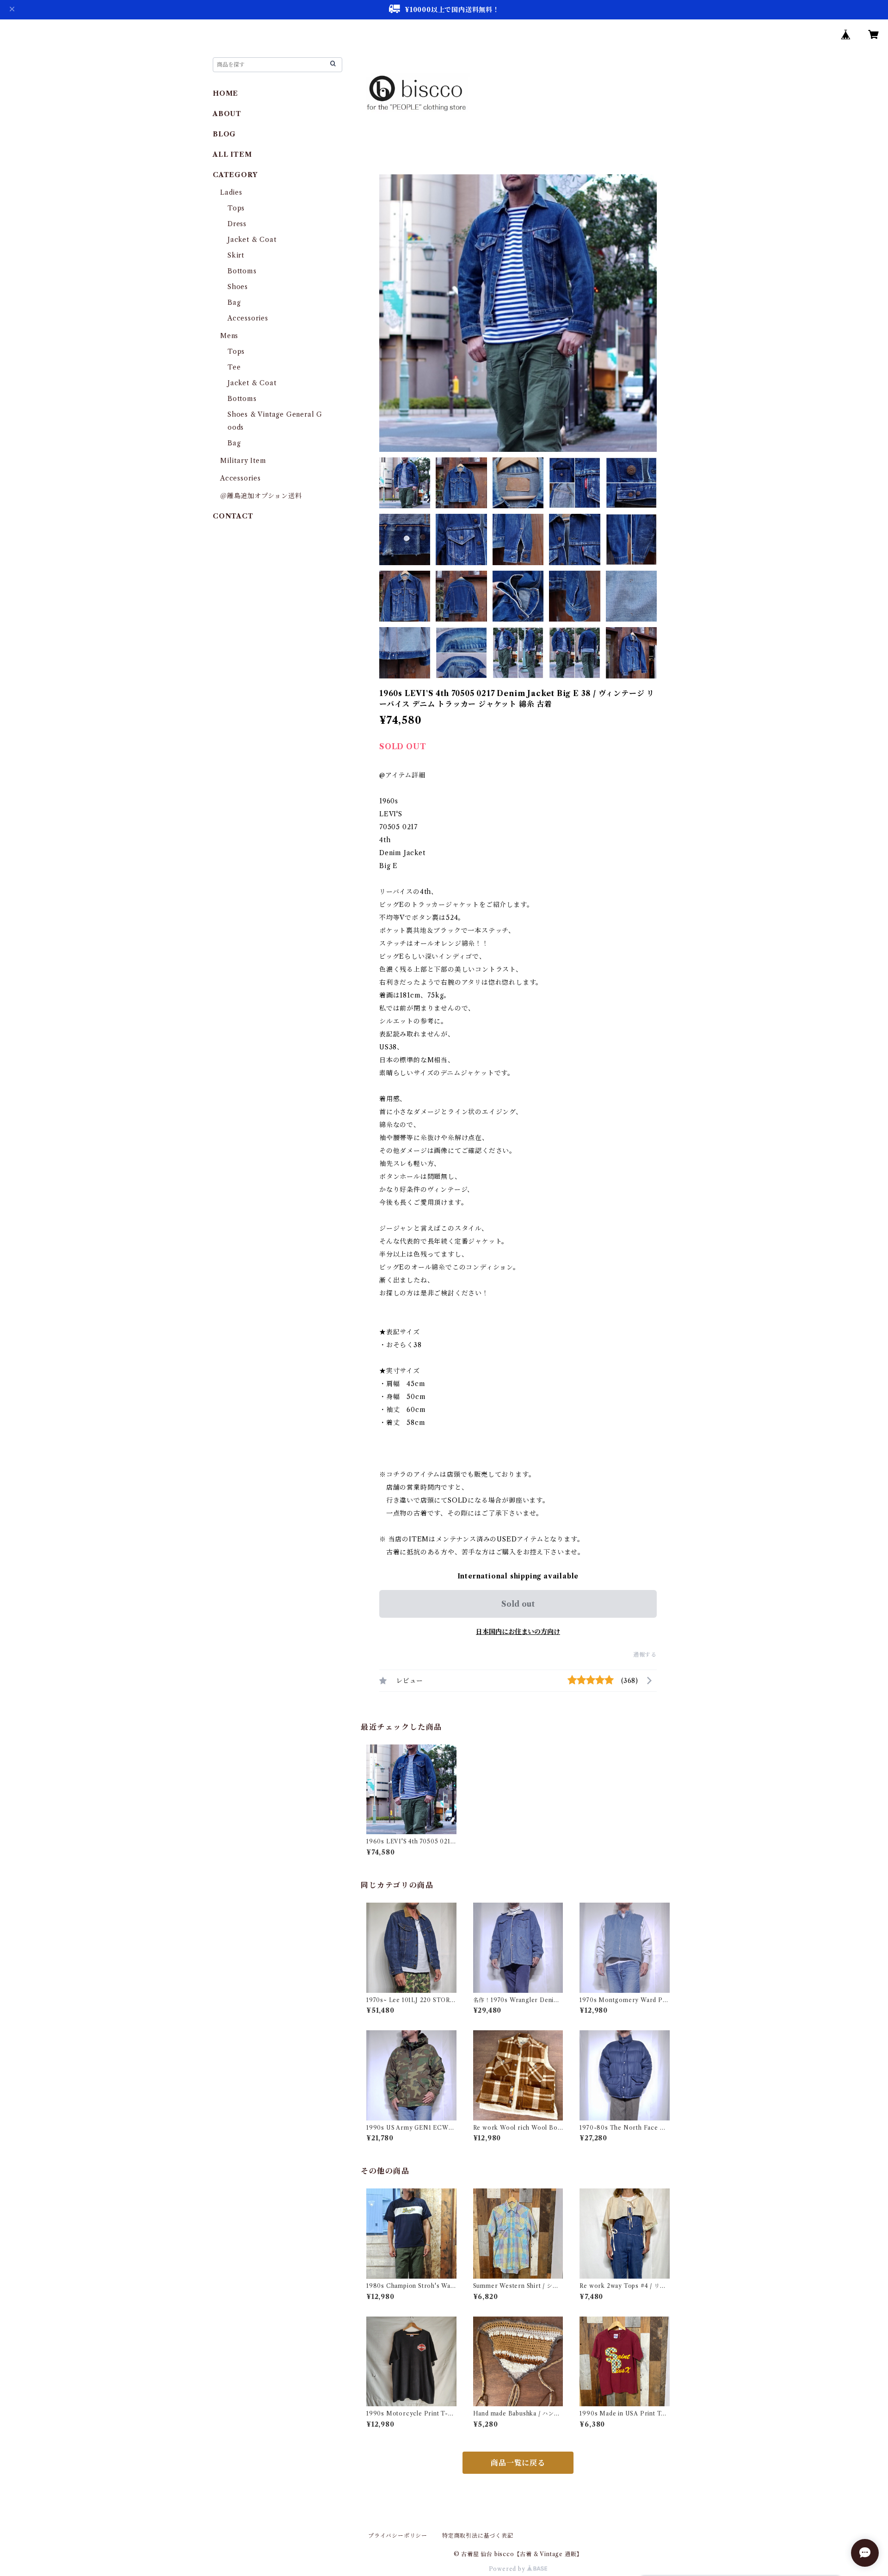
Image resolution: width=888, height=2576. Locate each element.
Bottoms (242, 271)
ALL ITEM (232, 154)
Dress (237, 224)
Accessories (248, 318)
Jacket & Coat (252, 240)
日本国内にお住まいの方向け (518, 1632)
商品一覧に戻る (518, 2463)
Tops (236, 208)
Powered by (508, 2569)
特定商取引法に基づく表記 (478, 2536)
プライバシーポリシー (398, 2536)
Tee (234, 367)
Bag (234, 302)
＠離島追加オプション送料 (261, 496)
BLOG (224, 134)
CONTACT (233, 516)
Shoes (238, 287)
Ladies (235, 192)
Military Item (243, 461)
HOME (225, 93)
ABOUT (227, 114)
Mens (229, 336)
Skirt (236, 255)
